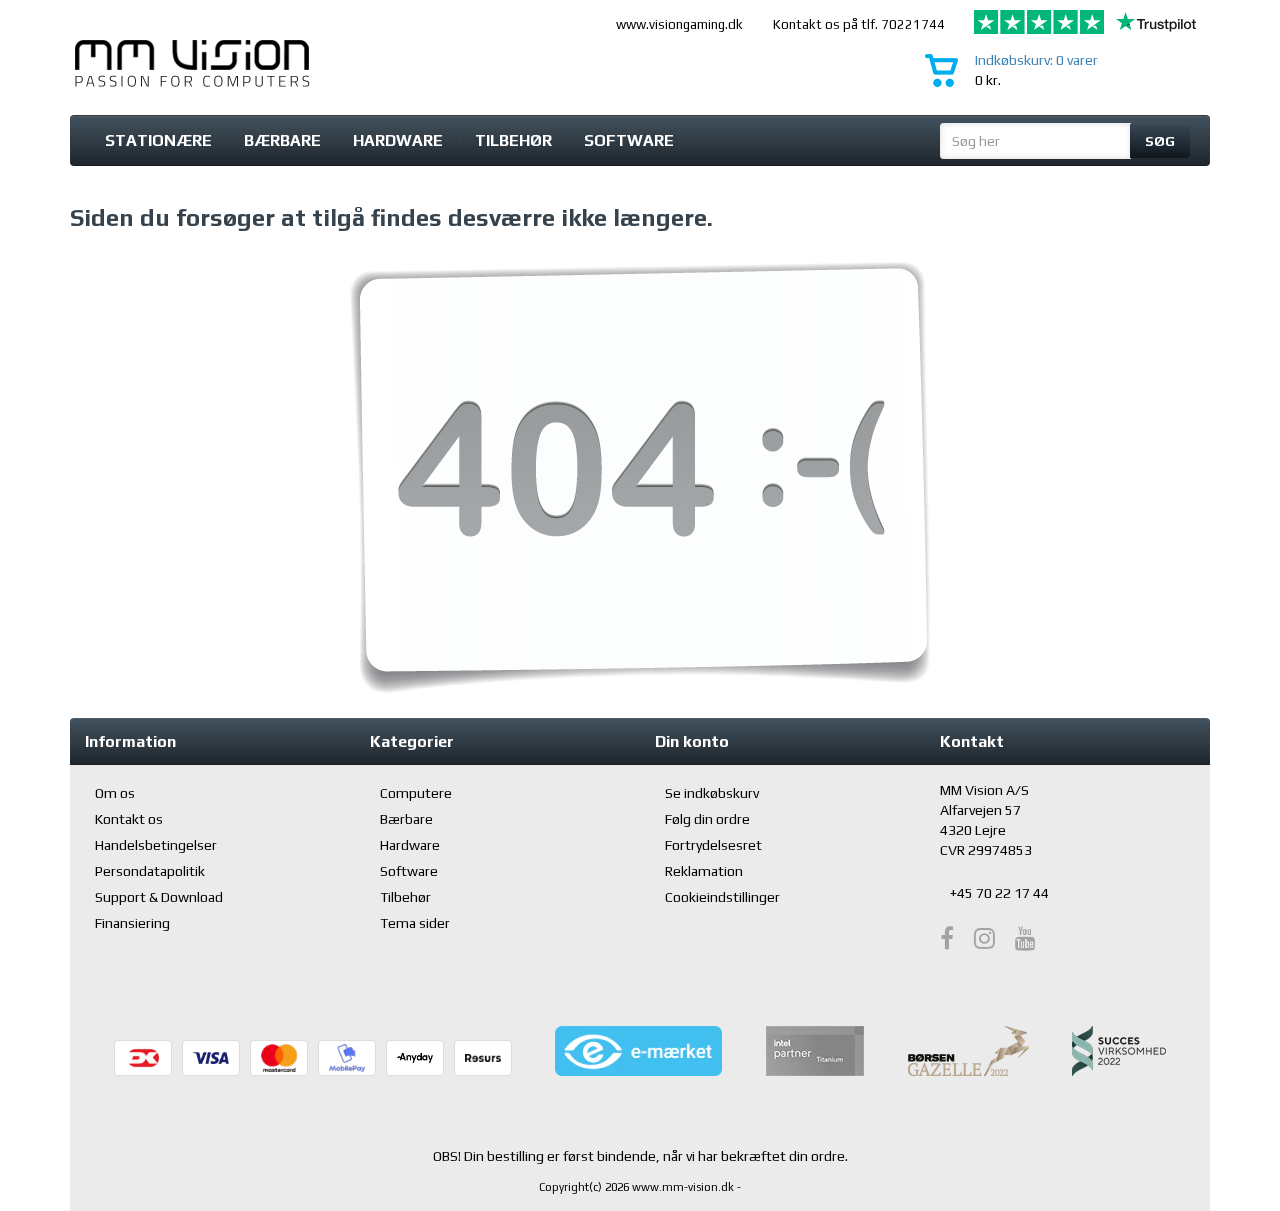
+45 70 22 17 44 (999, 893)
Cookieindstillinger (722, 897)
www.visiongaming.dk (679, 24)
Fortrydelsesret (713, 845)
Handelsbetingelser (156, 845)
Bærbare (282, 140)
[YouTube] (1025, 939)
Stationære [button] (158, 140)
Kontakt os (129, 819)
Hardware (410, 845)
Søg (1160, 141)
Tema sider (415, 923)
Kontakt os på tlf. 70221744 (859, 24)
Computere (416, 793)
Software (629, 140)
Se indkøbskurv (712, 793)
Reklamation (704, 871)
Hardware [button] (398, 140)
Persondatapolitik (150, 871)
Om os (115, 793)
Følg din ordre (707, 819)
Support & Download (159, 897)
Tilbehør (513, 140)
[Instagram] (984, 939)
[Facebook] (947, 939)
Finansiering (132, 923)
